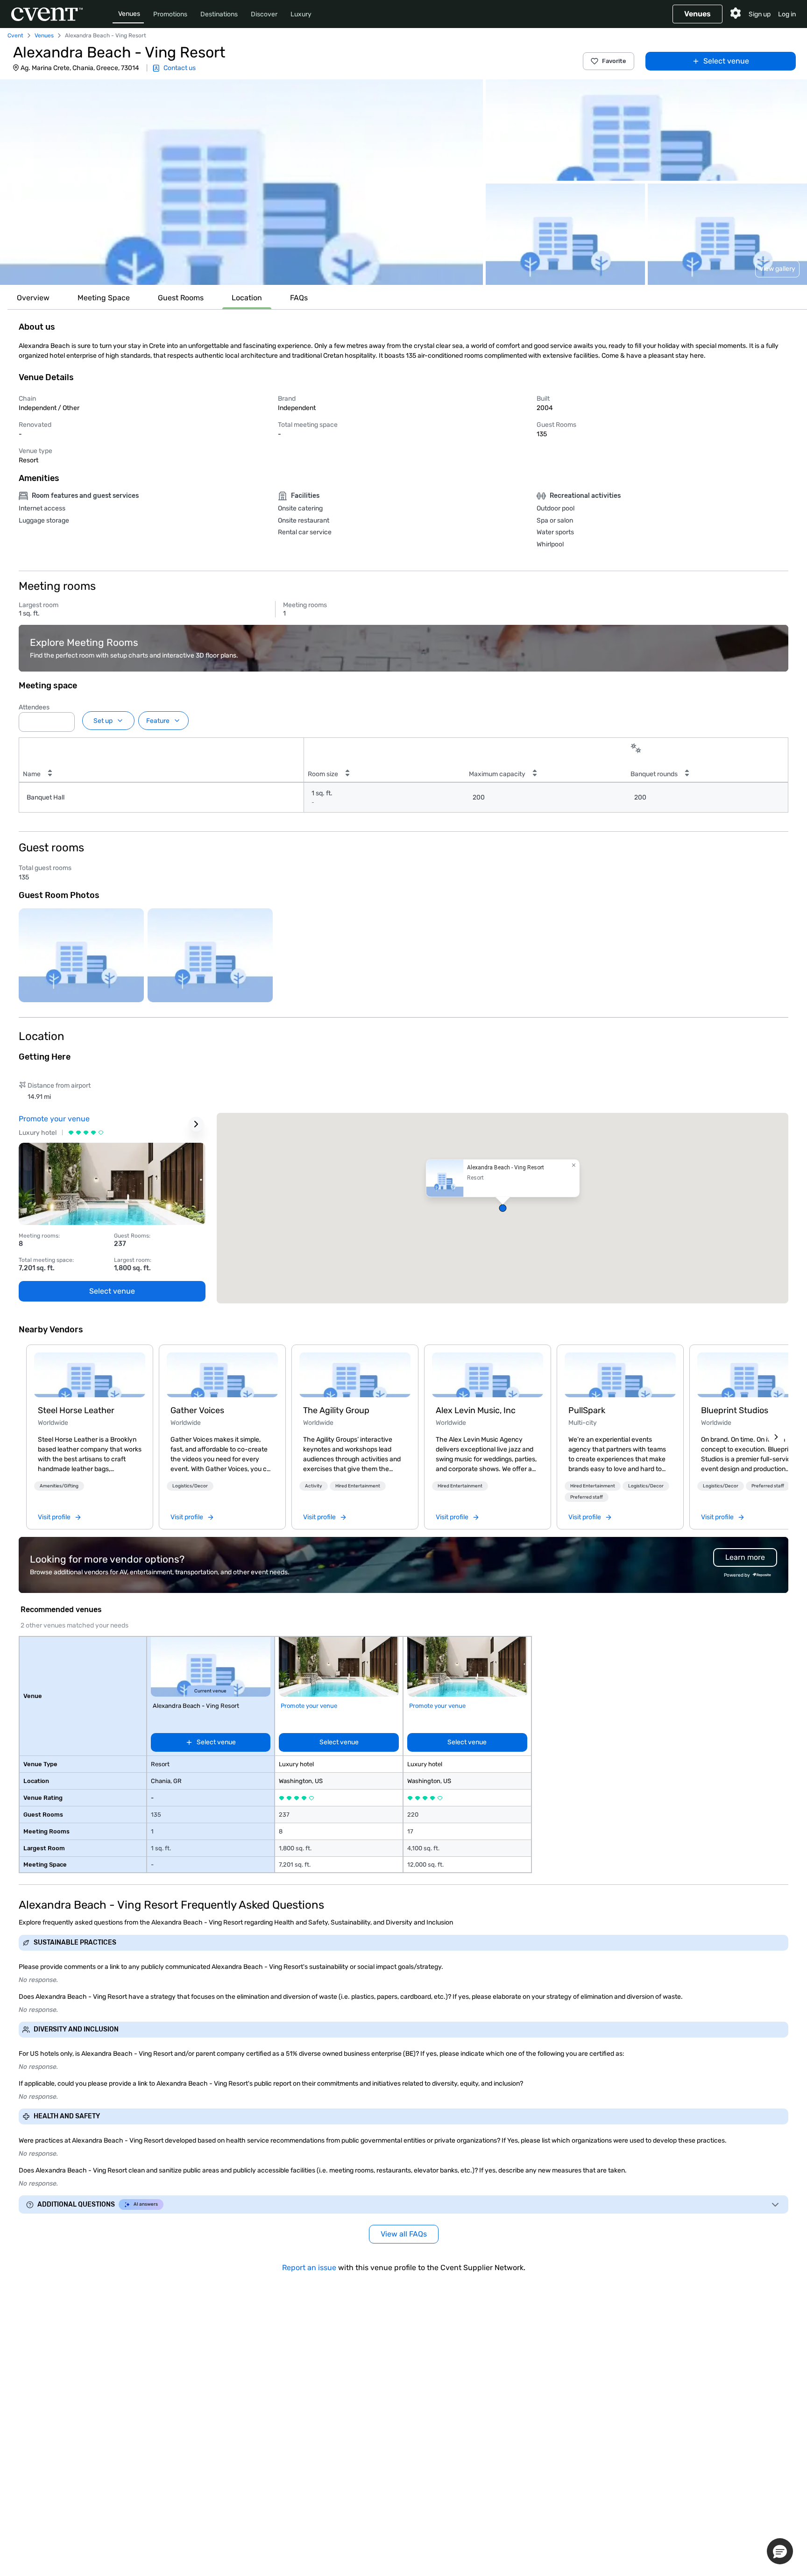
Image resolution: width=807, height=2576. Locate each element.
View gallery (777, 269)
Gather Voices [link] (197, 1410)
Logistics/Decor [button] (190, 1486)
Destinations (219, 14)
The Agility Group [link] (336, 1410)
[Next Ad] (196, 1124)
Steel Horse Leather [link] (76, 1410)
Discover (264, 14)
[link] (90, 1375)
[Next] (776, 1437)
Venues (129, 14)
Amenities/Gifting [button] (59, 1486)
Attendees (34, 707)
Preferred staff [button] (587, 1497)
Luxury (301, 14)
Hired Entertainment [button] (358, 1486)
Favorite (614, 61)
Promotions (170, 14)
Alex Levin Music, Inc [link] (476, 1410)
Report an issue (309, 2268)
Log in (787, 14)
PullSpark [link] (587, 1410)
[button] (241, 182)
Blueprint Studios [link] (735, 1410)
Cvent (15, 35)
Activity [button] (314, 1486)
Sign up (760, 14)
